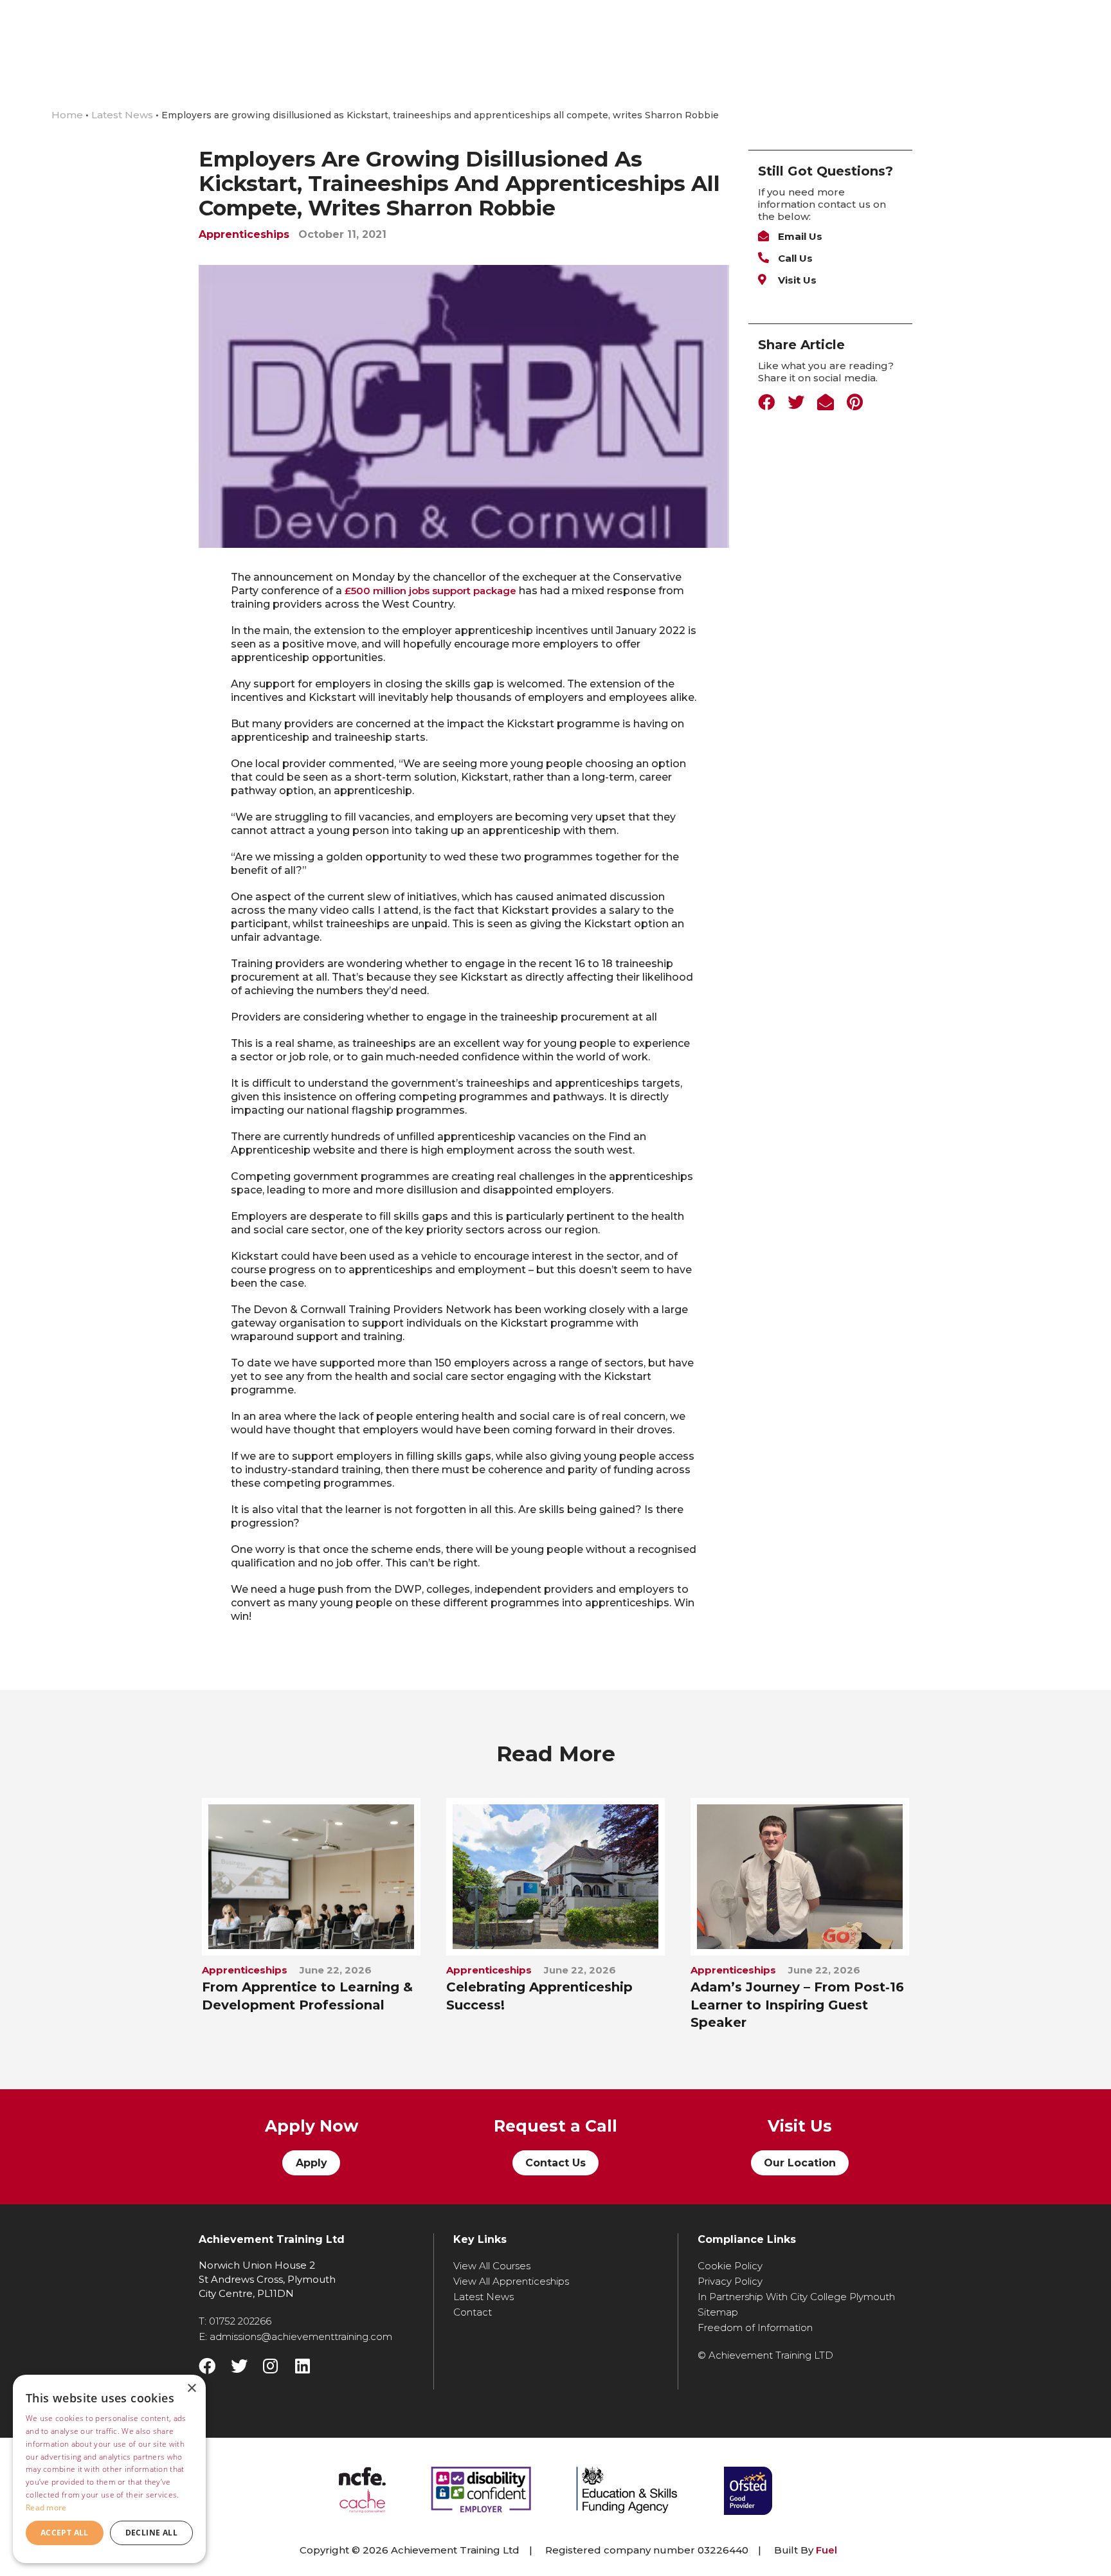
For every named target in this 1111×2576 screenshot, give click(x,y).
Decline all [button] (151, 2533)
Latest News (123, 115)
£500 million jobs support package (430, 591)
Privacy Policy (730, 2281)
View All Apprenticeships (511, 2281)
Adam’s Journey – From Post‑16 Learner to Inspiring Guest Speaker (797, 2005)
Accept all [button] (65, 2533)
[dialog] (109, 2469)
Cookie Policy (730, 2266)
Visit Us (796, 280)
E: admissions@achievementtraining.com (295, 2336)
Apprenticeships (244, 234)
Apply (312, 2163)
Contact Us (555, 2163)
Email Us (799, 236)
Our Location (800, 2163)
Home (67, 115)
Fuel (826, 2550)
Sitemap (718, 2312)
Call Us (794, 258)
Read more (46, 2508)
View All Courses (492, 2266)
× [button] (191, 2389)
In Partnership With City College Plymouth (796, 2297)
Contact (473, 2312)
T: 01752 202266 (235, 2321)
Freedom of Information (755, 2327)
